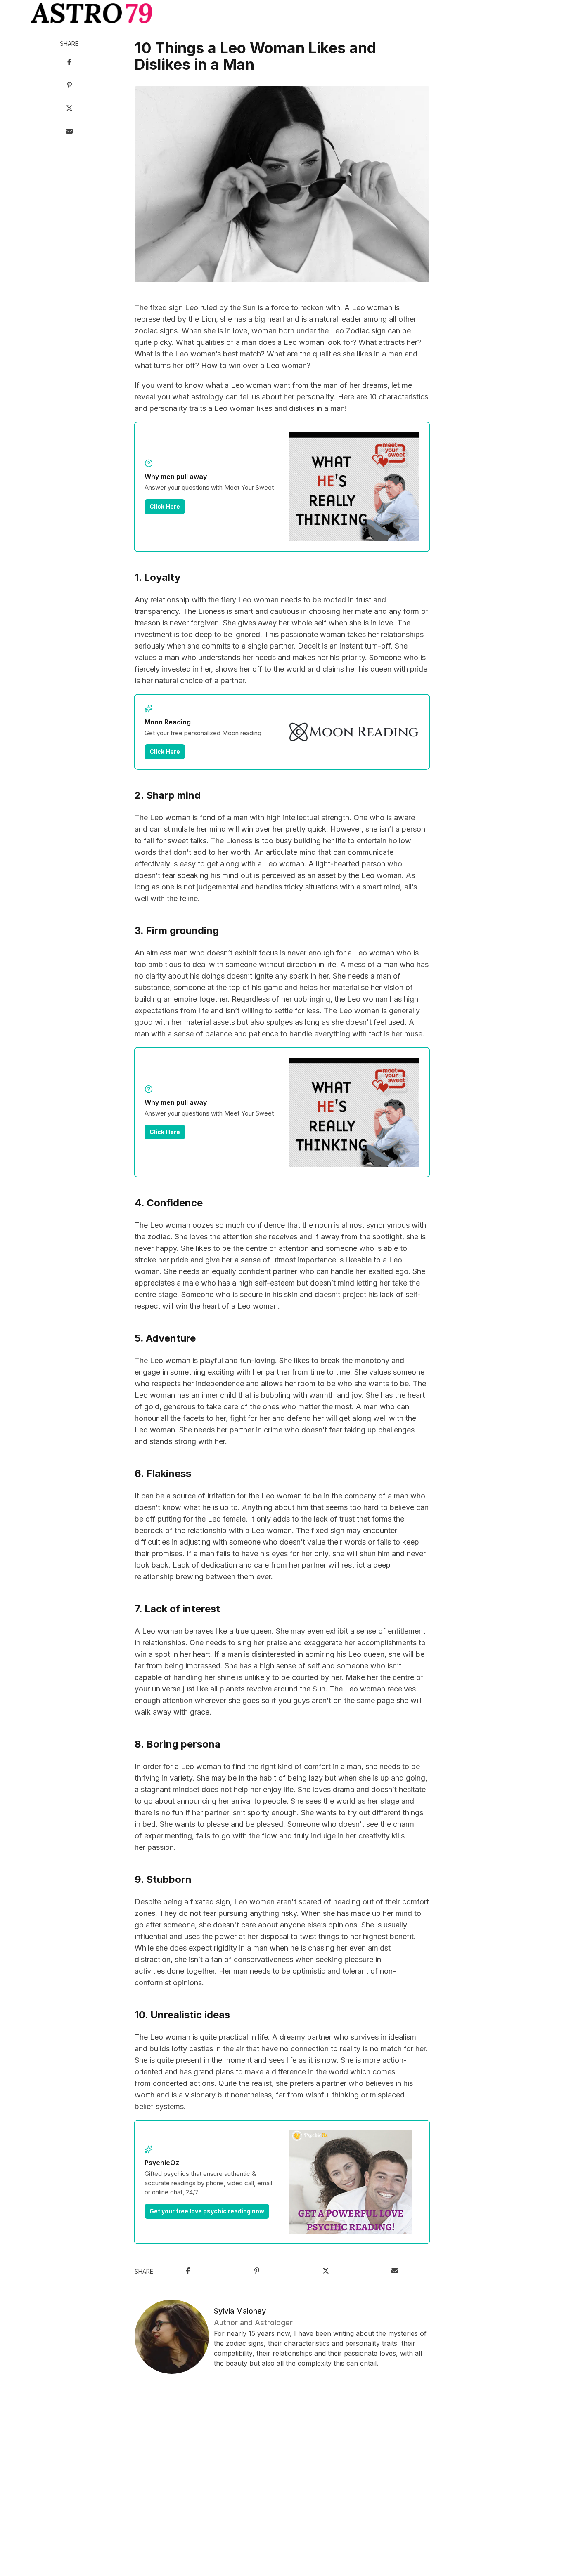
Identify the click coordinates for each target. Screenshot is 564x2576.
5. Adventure (165, 1338)
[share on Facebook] (69, 63)
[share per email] (69, 132)
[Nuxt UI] (91, 13)
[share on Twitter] (69, 109)
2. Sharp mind (168, 795)
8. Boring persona (178, 1744)
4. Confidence (169, 1203)
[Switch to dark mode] (282, 13)
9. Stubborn (163, 1879)
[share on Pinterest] (69, 86)
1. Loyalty (158, 577)
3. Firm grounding (177, 931)
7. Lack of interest (177, 1609)
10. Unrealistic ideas (182, 2015)
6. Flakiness (163, 1473)
